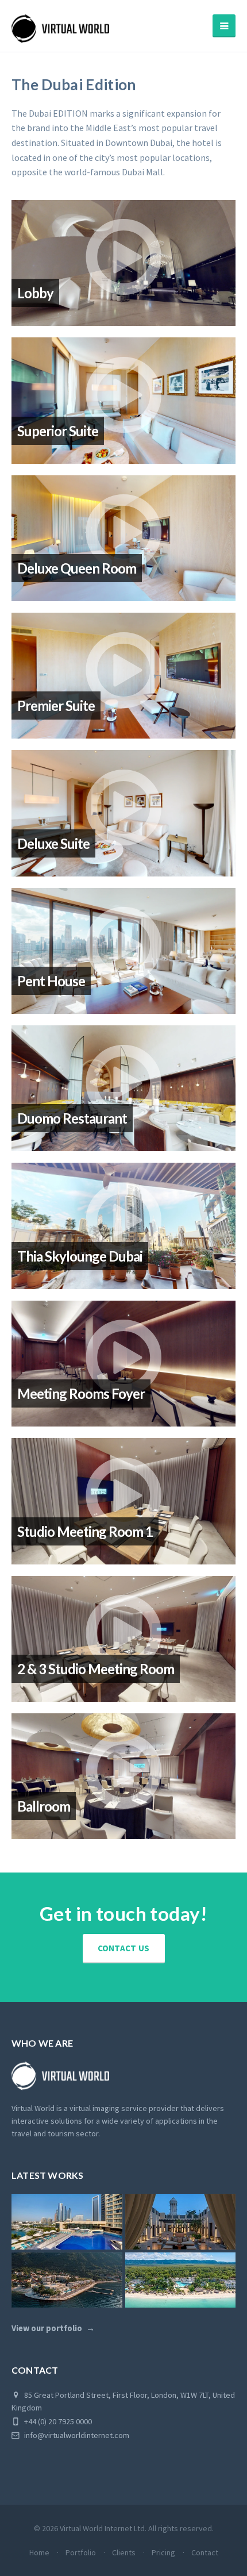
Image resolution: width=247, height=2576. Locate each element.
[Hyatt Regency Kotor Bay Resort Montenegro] (67, 2280)
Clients (124, 2552)
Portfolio (81, 2552)
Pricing (163, 2552)
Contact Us (124, 1948)
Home (39, 2552)
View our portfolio (47, 2328)
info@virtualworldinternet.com (77, 2435)
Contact (205, 2552)
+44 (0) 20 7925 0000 (57, 2421)
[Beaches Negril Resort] (181, 2280)
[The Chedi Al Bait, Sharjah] (181, 2221)
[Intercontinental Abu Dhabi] (67, 2221)
